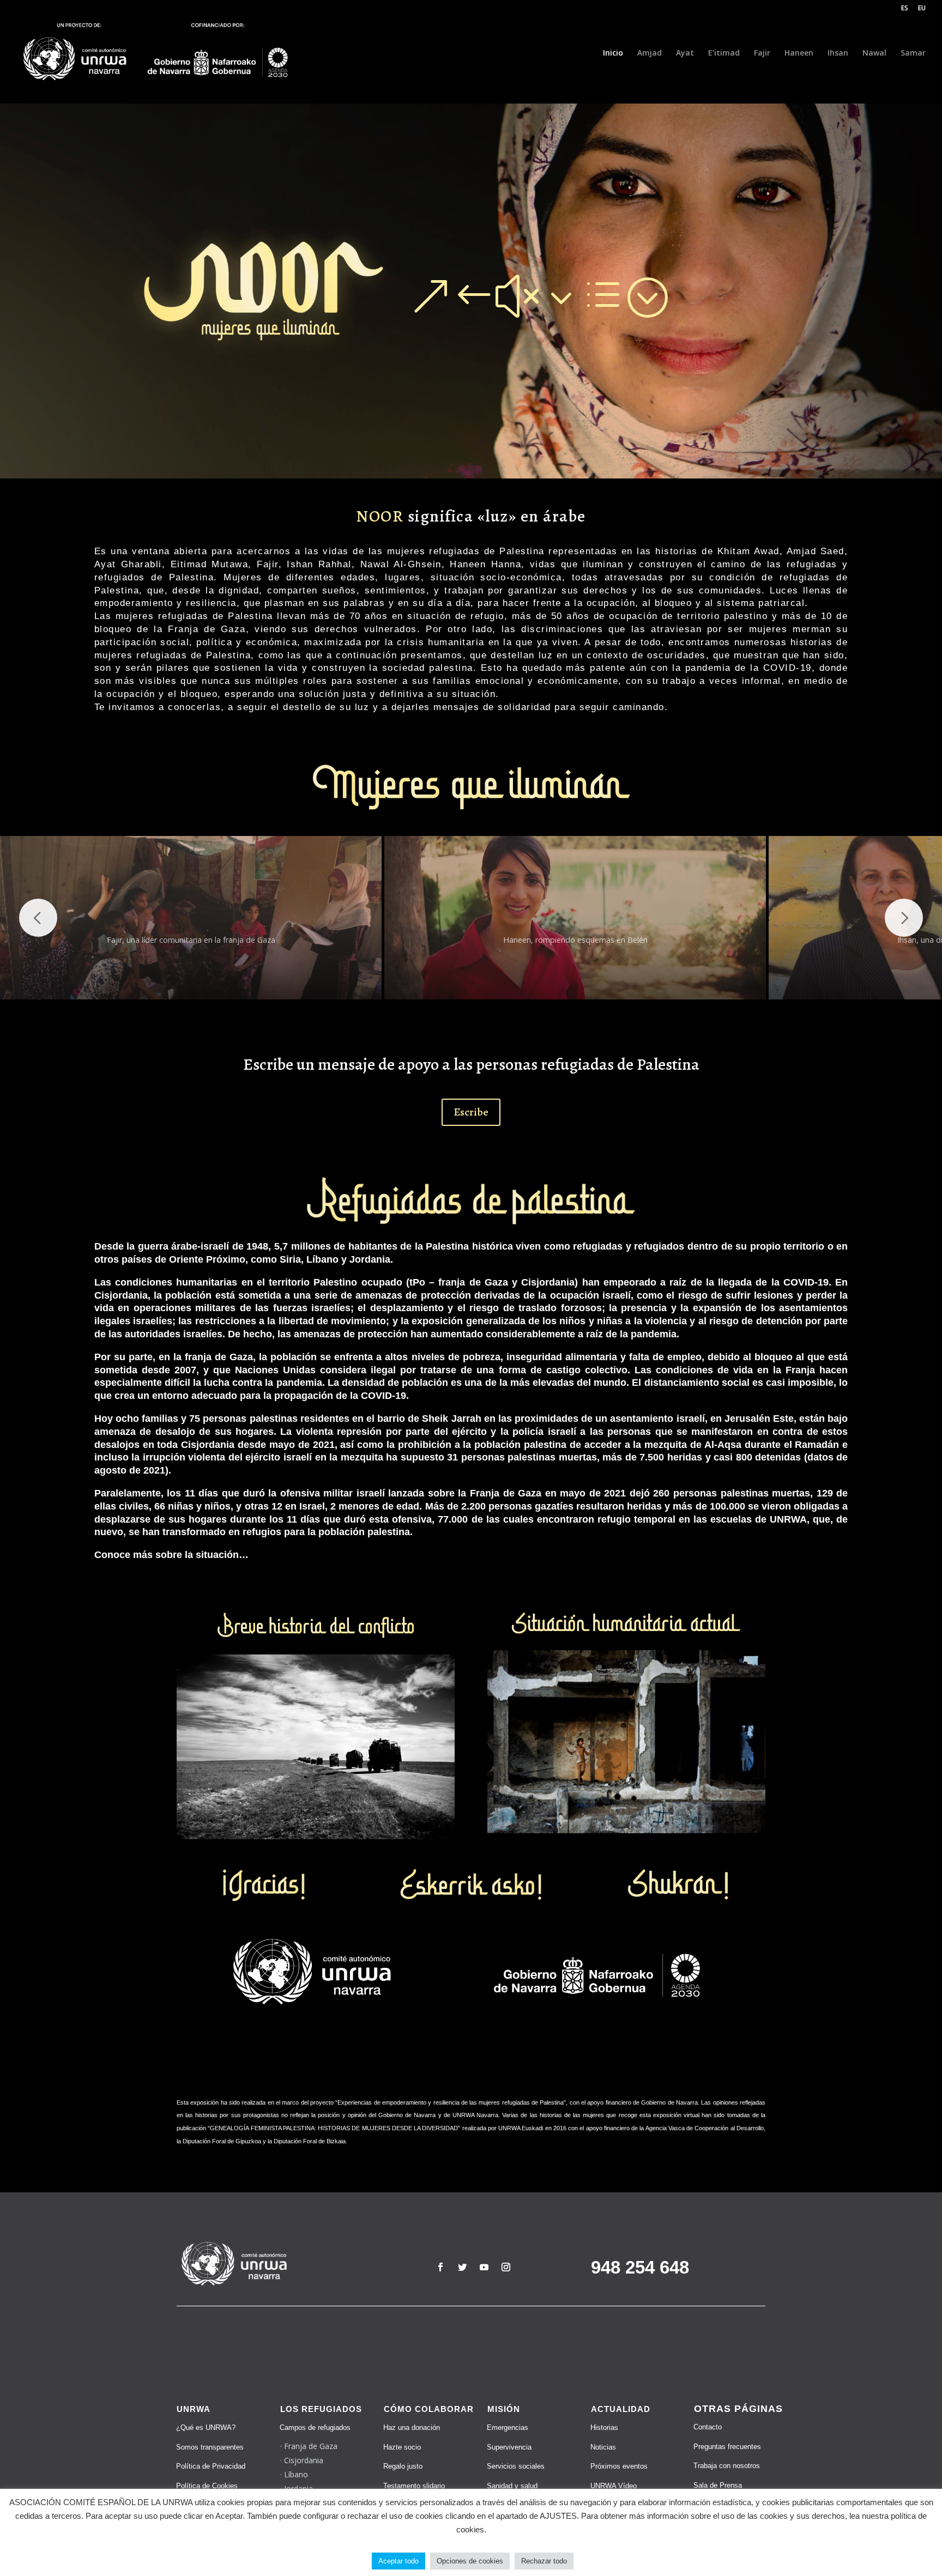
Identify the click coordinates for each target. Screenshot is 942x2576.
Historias (604, 2427)
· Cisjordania (302, 2460)
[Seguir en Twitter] (462, 2267)
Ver (499, 296)
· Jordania (297, 2489)
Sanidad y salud (512, 2486)
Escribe (471, 1112)
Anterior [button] (38, 918)
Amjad (650, 53)
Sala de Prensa (718, 2485)
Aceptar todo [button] (398, 2561)
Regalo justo (403, 2466)
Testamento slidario (414, 2486)
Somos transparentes (210, 2447)
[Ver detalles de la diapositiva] (191, 918)
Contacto (708, 2427)
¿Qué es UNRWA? (206, 2427)
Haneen (799, 53)
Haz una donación (412, 2427)
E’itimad (724, 53)
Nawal (874, 53)
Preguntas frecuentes (727, 2447)
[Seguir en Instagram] (506, 2267)
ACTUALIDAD (621, 2409)
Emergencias (508, 2427)
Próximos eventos (619, 2466)
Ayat (685, 53)
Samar (913, 53)
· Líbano (294, 2474)
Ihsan (838, 53)
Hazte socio (402, 2447)
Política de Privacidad (211, 2466)
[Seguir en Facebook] (440, 2267)
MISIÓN (504, 2409)
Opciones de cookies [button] (470, 2561)
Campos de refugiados (315, 2427)
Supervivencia (509, 2447)
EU (922, 9)
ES (905, 9)
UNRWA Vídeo (614, 2486)
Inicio (613, 53)
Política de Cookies (207, 2486)
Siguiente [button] (904, 918)
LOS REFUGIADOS (321, 2409)
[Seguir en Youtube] (484, 2267)
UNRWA (194, 2409)
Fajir (762, 53)
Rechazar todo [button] (544, 2561)
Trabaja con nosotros (727, 2466)
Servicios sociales (516, 2466)
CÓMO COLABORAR (429, 2409)
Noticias (603, 2447)
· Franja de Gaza (309, 2446)
